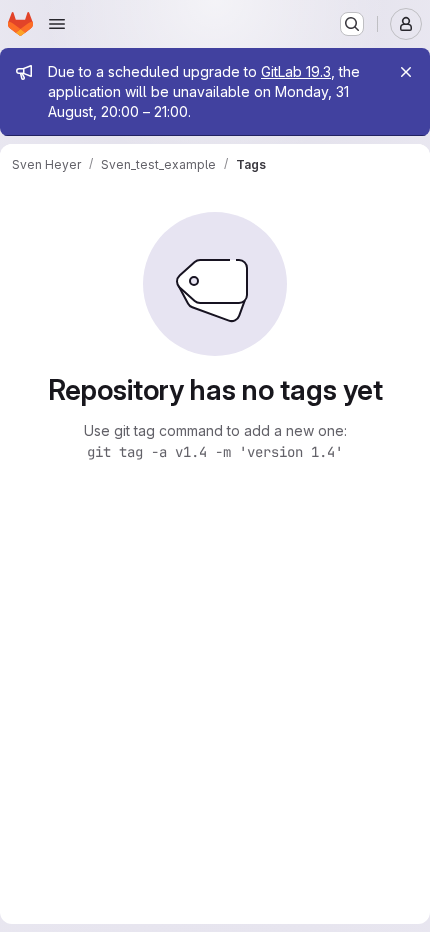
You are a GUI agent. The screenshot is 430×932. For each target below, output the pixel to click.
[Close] (406, 72)
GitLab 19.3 (296, 71)
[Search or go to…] (352, 24)
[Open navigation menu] (57, 24)
